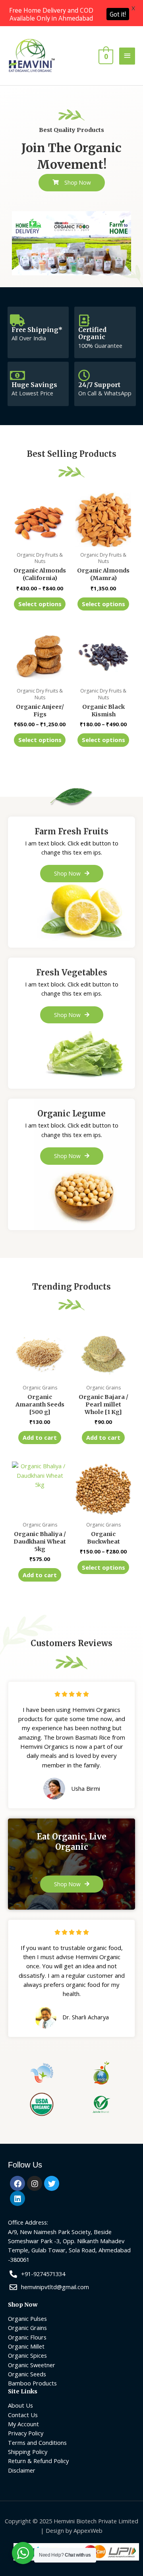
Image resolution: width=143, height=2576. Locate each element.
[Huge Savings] (17, 376)
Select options (40, 604)
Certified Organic (92, 334)
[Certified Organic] (84, 321)
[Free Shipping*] (17, 321)
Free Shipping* (37, 330)
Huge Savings (34, 385)
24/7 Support (99, 385)
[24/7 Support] (84, 376)
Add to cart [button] (40, 1437)
